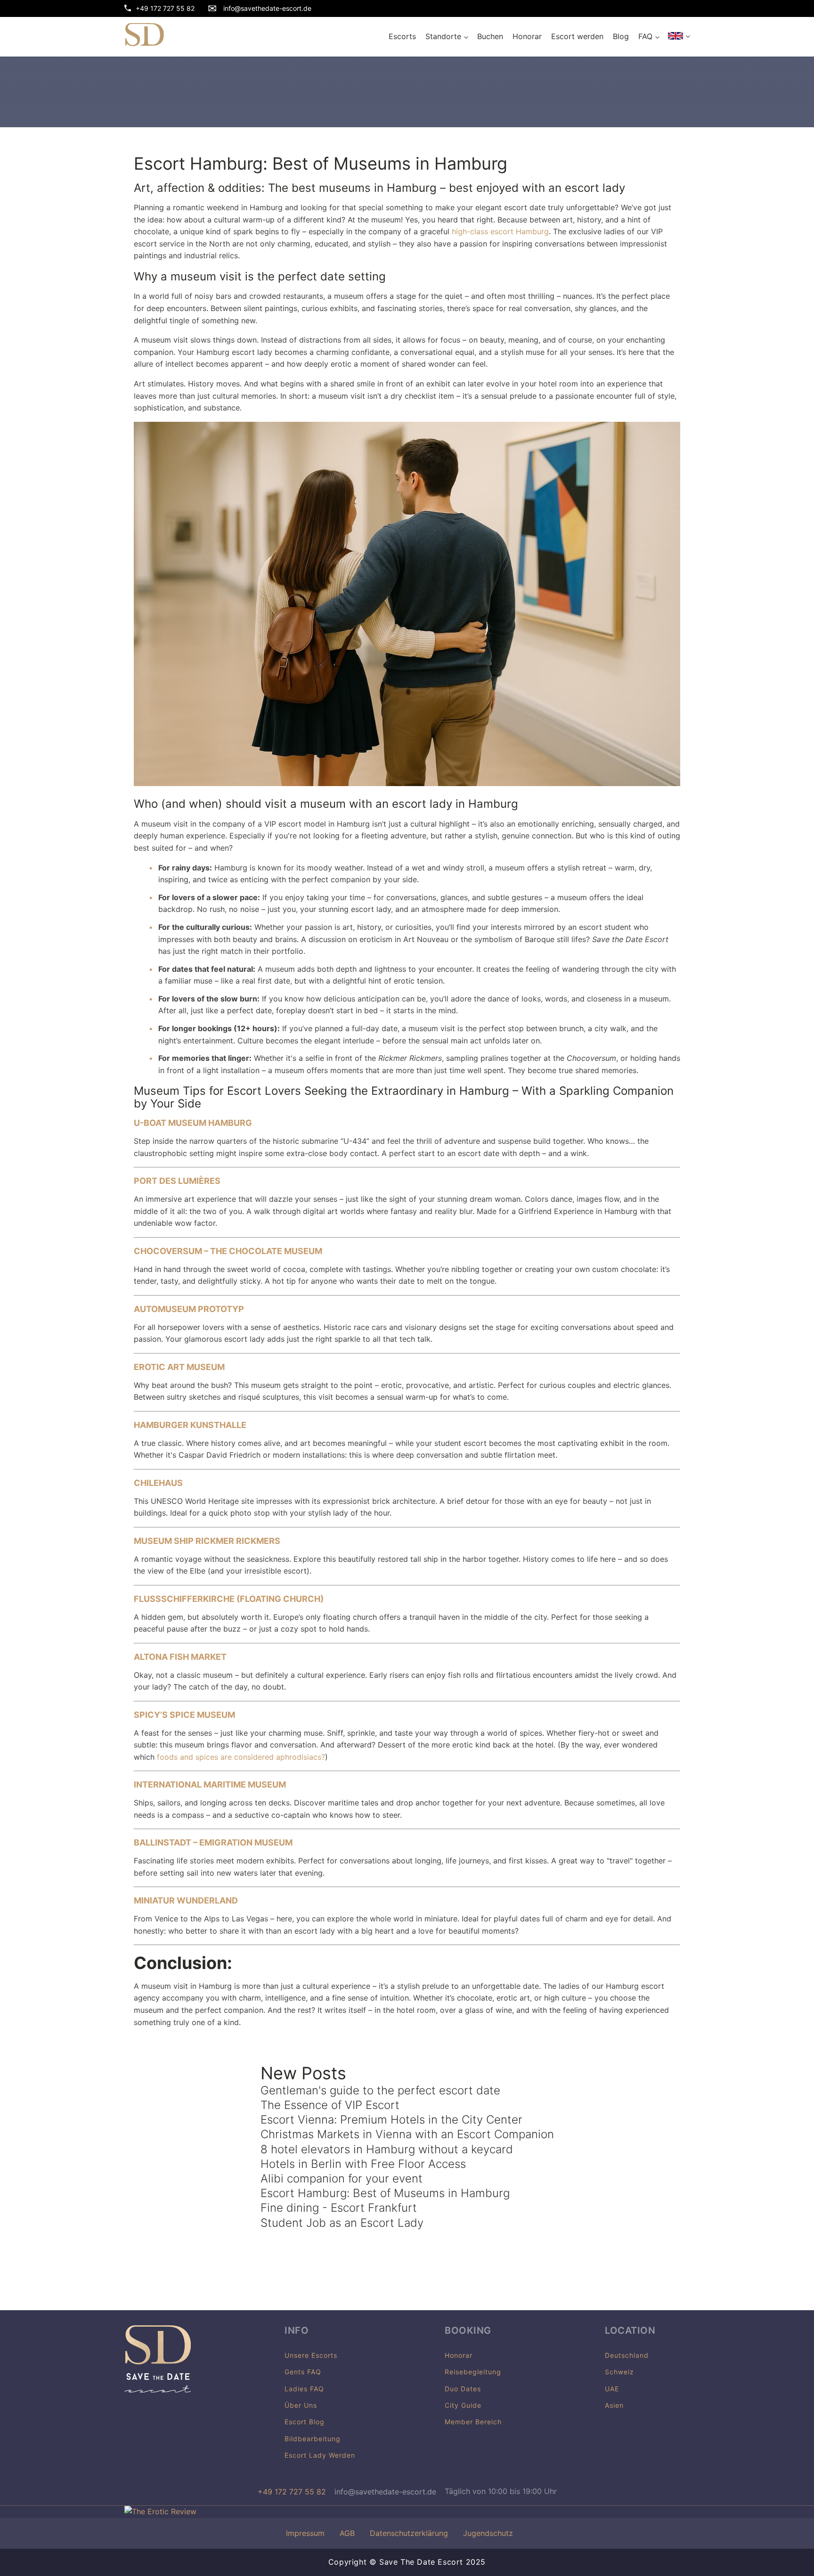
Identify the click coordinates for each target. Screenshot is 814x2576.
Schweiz (619, 2372)
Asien (614, 2405)
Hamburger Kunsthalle (190, 1425)
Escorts (402, 36)
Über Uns (301, 2405)
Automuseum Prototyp (189, 1309)
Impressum (305, 2533)
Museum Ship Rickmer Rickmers (207, 1541)
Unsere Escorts (311, 2355)
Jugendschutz (488, 2533)
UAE (612, 2389)
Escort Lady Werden (320, 2455)
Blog (621, 36)
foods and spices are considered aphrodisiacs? (241, 1757)
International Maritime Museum (210, 1784)
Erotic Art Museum (179, 1367)
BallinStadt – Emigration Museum (213, 1842)
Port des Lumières (177, 1181)
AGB (347, 2533)
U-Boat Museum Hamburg (193, 1123)
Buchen (490, 36)
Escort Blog (305, 2422)
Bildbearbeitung (313, 2439)
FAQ (645, 36)
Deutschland (627, 2355)
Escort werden (577, 36)
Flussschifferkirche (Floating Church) (229, 1599)
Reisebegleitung (473, 2372)
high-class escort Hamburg (500, 231)
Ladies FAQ (304, 2389)
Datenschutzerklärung (409, 2533)
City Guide (463, 2405)
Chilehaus (158, 1483)
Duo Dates (463, 2389)
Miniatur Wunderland (186, 1900)
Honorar (527, 36)
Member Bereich (473, 2422)
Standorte (443, 36)
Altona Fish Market (180, 1657)
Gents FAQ (303, 2372)
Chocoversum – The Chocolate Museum (228, 1251)
